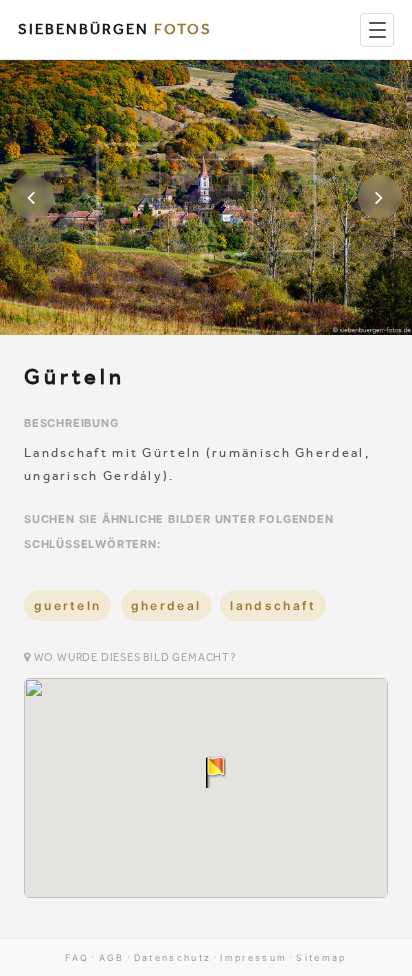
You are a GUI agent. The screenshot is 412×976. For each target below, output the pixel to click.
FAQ (77, 957)
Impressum (253, 957)
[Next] (380, 197)
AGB (112, 957)
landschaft (273, 605)
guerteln (67, 605)
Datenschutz (172, 957)
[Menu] (377, 30)
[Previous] (32, 197)
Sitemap (321, 957)
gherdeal (166, 605)
